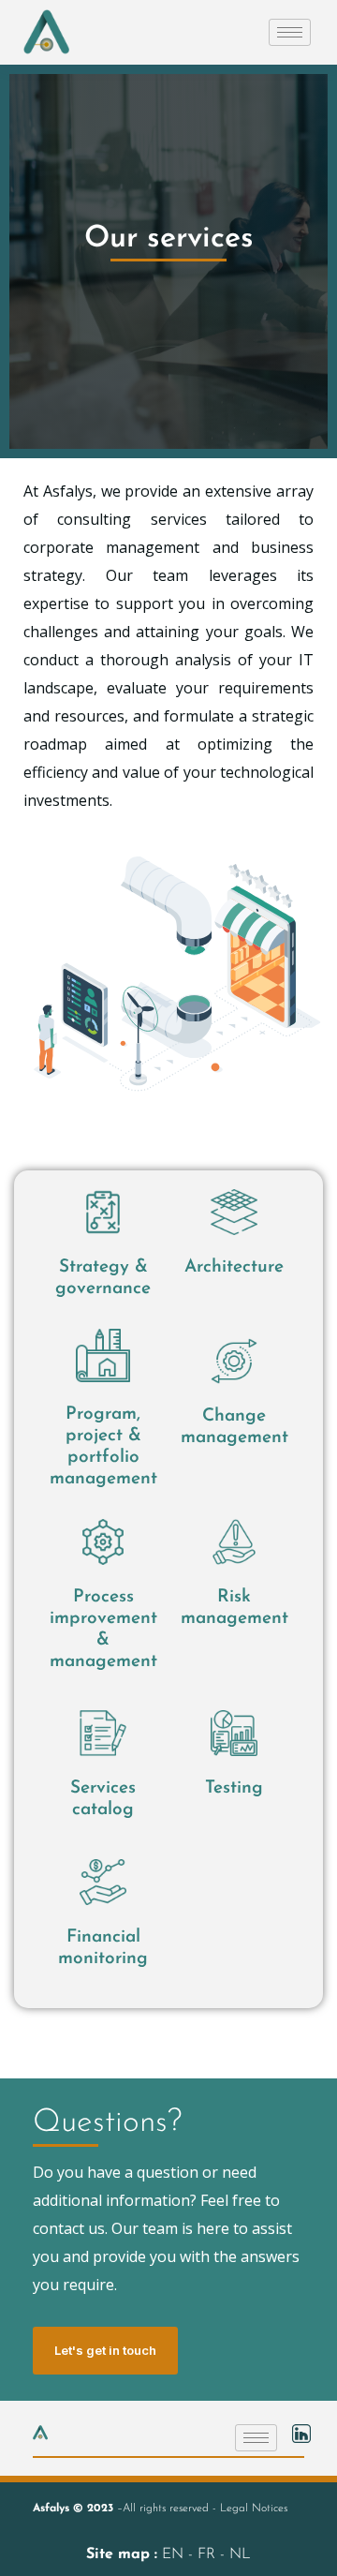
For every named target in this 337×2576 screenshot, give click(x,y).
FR (209, 2554)
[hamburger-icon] (290, 32)
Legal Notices (254, 2509)
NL (240, 2554)
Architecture (234, 1267)
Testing (234, 1788)
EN (175, 2554)
